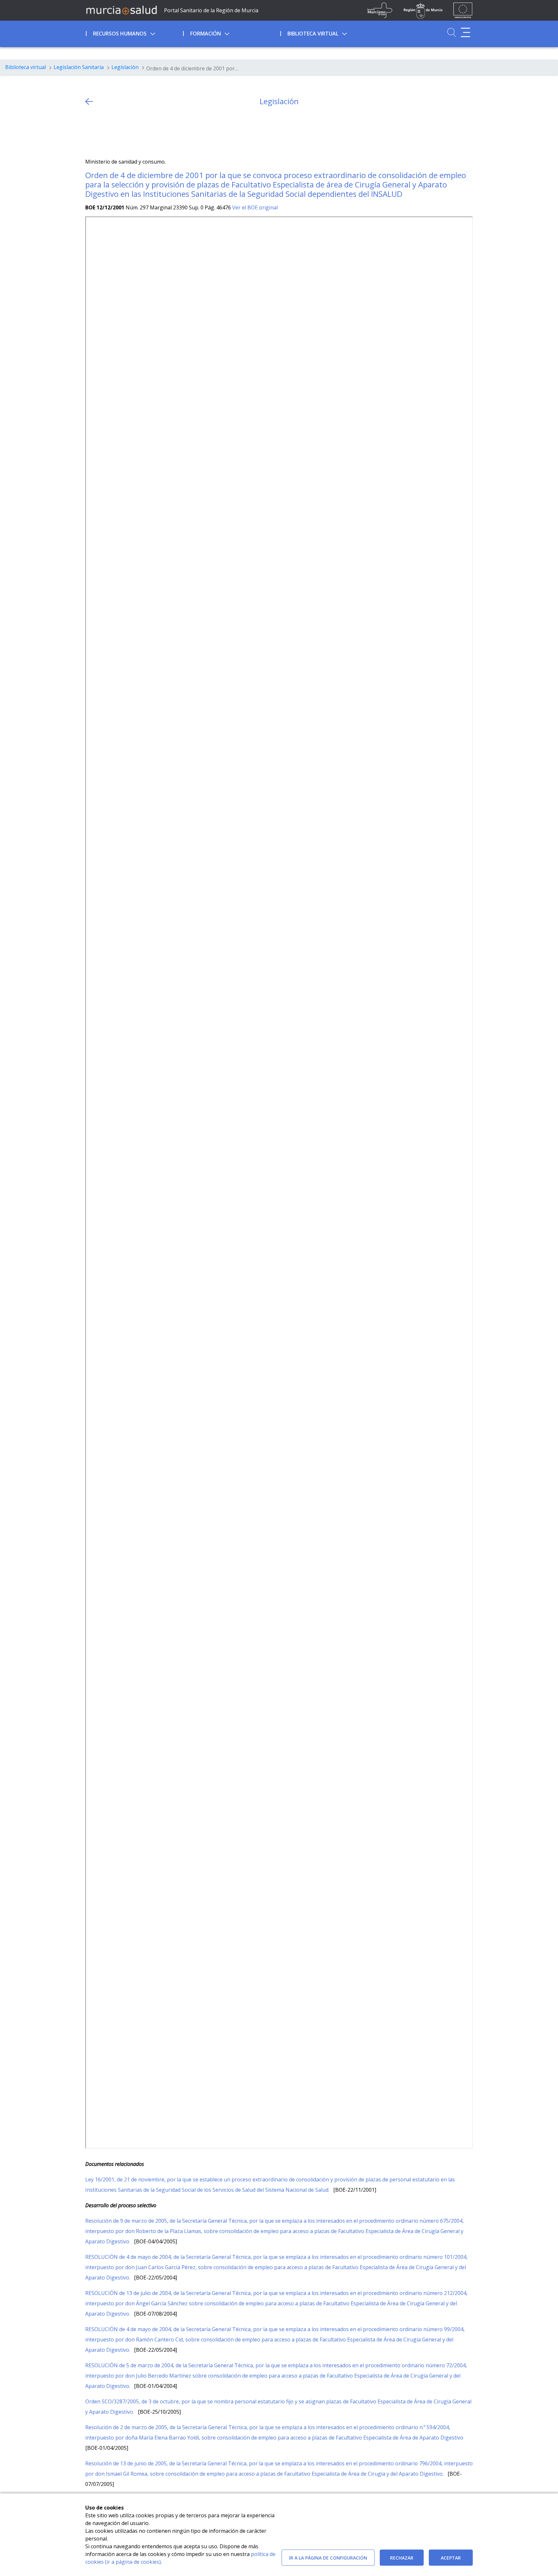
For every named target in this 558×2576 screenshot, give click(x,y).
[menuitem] (134, 33)
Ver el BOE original (255, 207)
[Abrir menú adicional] (465, 32)
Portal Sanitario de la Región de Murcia (211, 10)
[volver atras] (89, 101)
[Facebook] (103, 132)
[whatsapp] (115, 132)
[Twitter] (90, 132)
